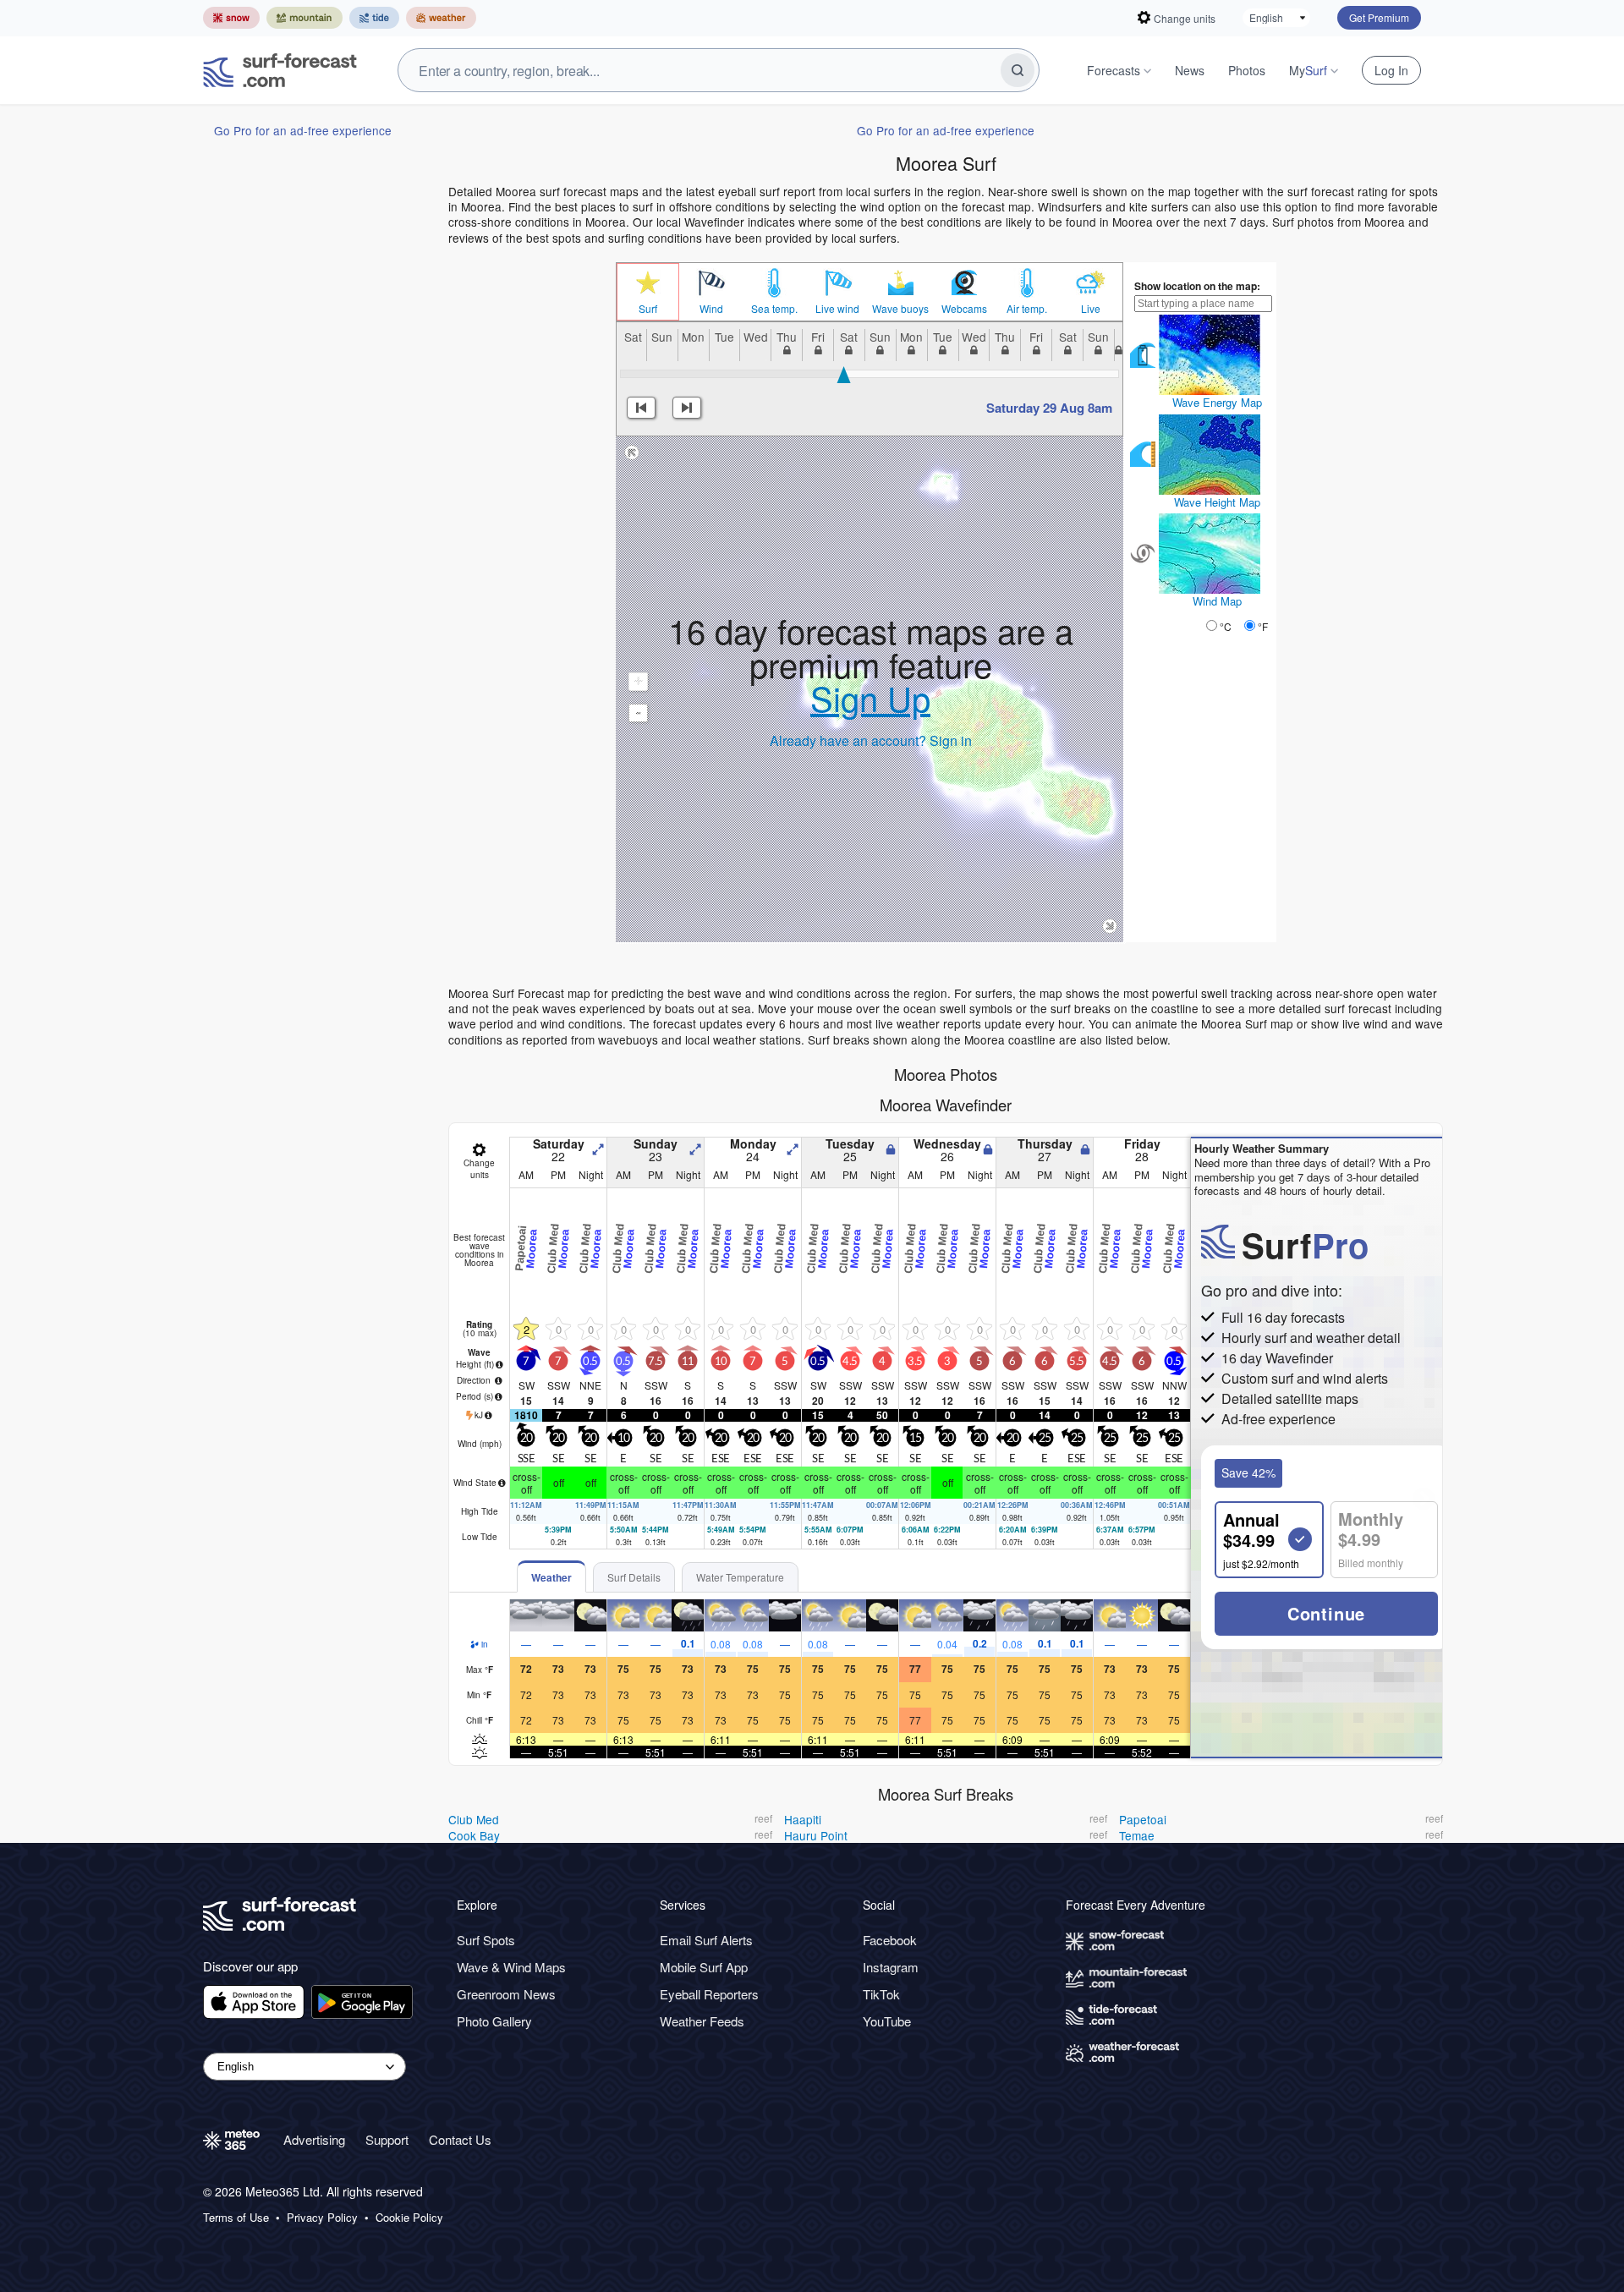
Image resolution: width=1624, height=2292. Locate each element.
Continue (1326, 1613)
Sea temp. (774, 309)
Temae (1137, 1835)
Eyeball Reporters (709, 1994)
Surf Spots (486, 1940)
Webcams (964, 309)
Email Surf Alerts (706, 1940)
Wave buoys (900, 309)
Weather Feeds (702, 2021)
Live (1091, 309)
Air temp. (1027, 309)
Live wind (837, 309)
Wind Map (1217, 601)
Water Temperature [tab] (740, 1577)
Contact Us (460, 2139)
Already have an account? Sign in (871, 740)
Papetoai (1143, 1819)
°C (1226, 626)
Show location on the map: (1197, 286)
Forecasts (1114, 70)
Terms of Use (236, 2218)
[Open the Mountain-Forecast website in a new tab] (304, 18)
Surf (648, 309)
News (1190, 70)
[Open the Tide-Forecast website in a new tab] (374, 18)
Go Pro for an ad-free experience (303, 130)
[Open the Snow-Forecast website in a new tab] (231, 18)
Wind (711, 309)
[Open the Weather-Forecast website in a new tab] (441, 18)
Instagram (891, 1967)
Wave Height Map (1217, 502)
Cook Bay (474, 1835)
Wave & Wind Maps (511, 1967)
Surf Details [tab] (634, 1577)
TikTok (881, 1994)
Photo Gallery (494, 2021)
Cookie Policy (409, 2218)
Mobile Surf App (704, 1967)
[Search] (1018, 70)
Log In (1391, 70)
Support (387, 2139)
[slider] (844, 375)
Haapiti (803, 1819)
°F (1263, 626)
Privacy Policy (322, 2218)
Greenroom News (506, 1994)
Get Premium (1379, 17)
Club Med (474, 1819)
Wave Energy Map (1217, 402)
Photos (1247, 70)
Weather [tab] (551, 1577)
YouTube (887, 2021)
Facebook (890, 1940)
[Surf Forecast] (280, 70)
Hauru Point (816, 1835)
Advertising (314, 2139)
